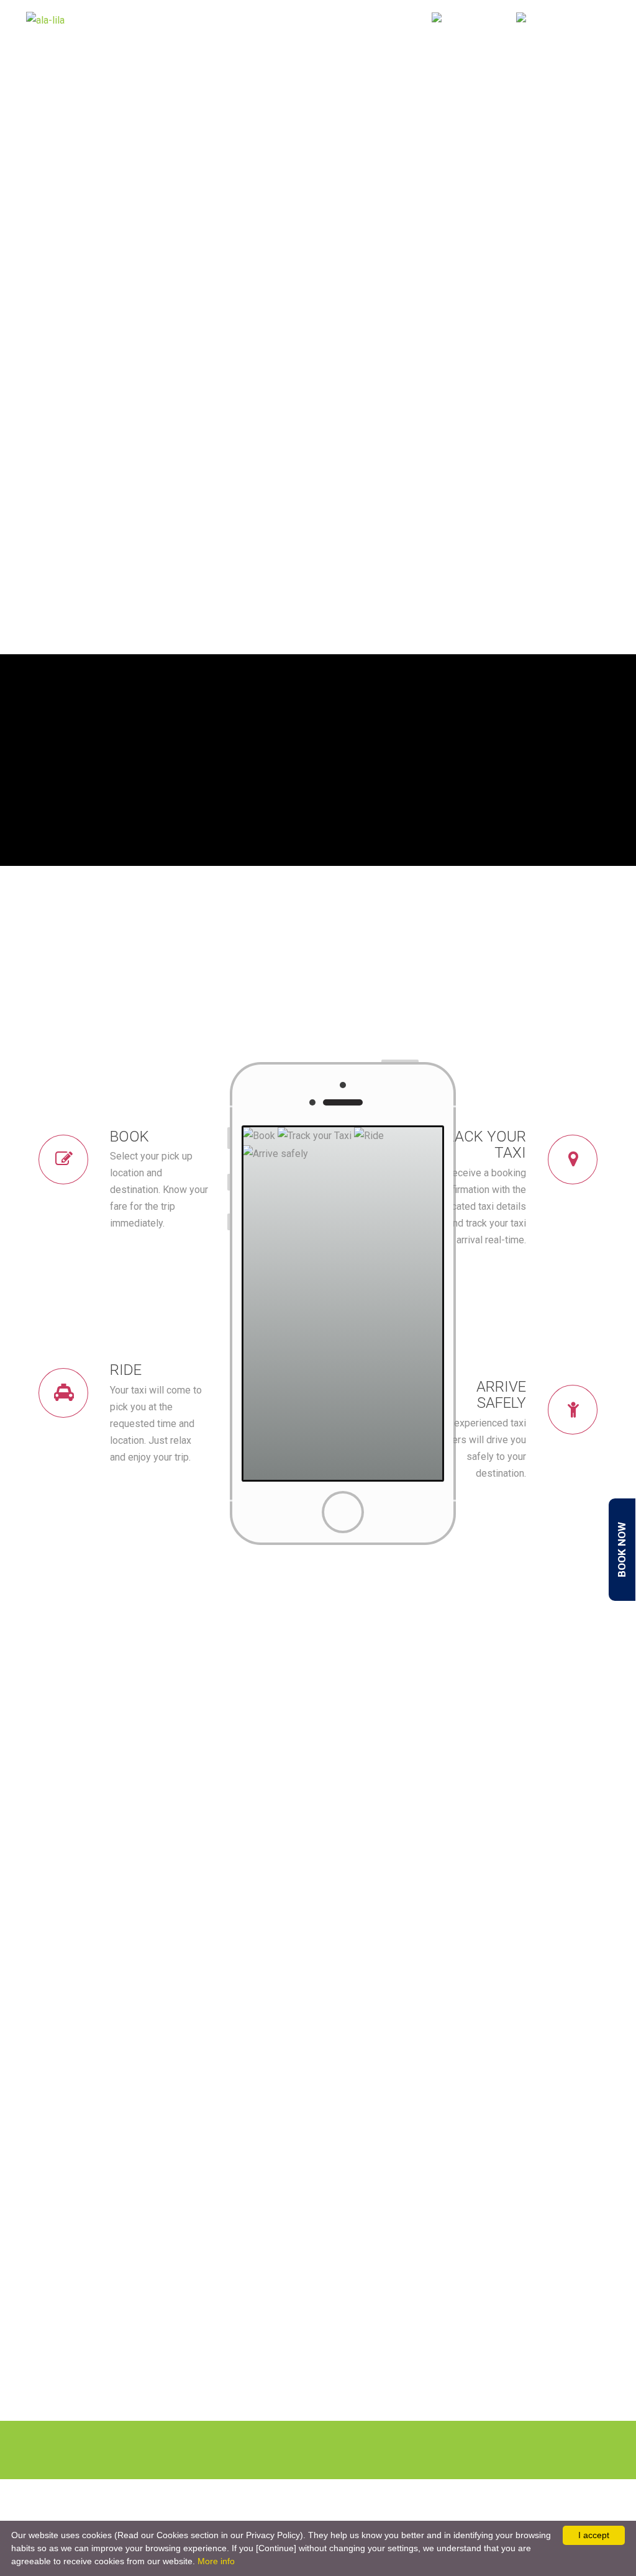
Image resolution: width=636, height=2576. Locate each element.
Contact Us (288, 20)
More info (216, 2561)
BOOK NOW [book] (622, 1550)
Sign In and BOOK (372, 20)
